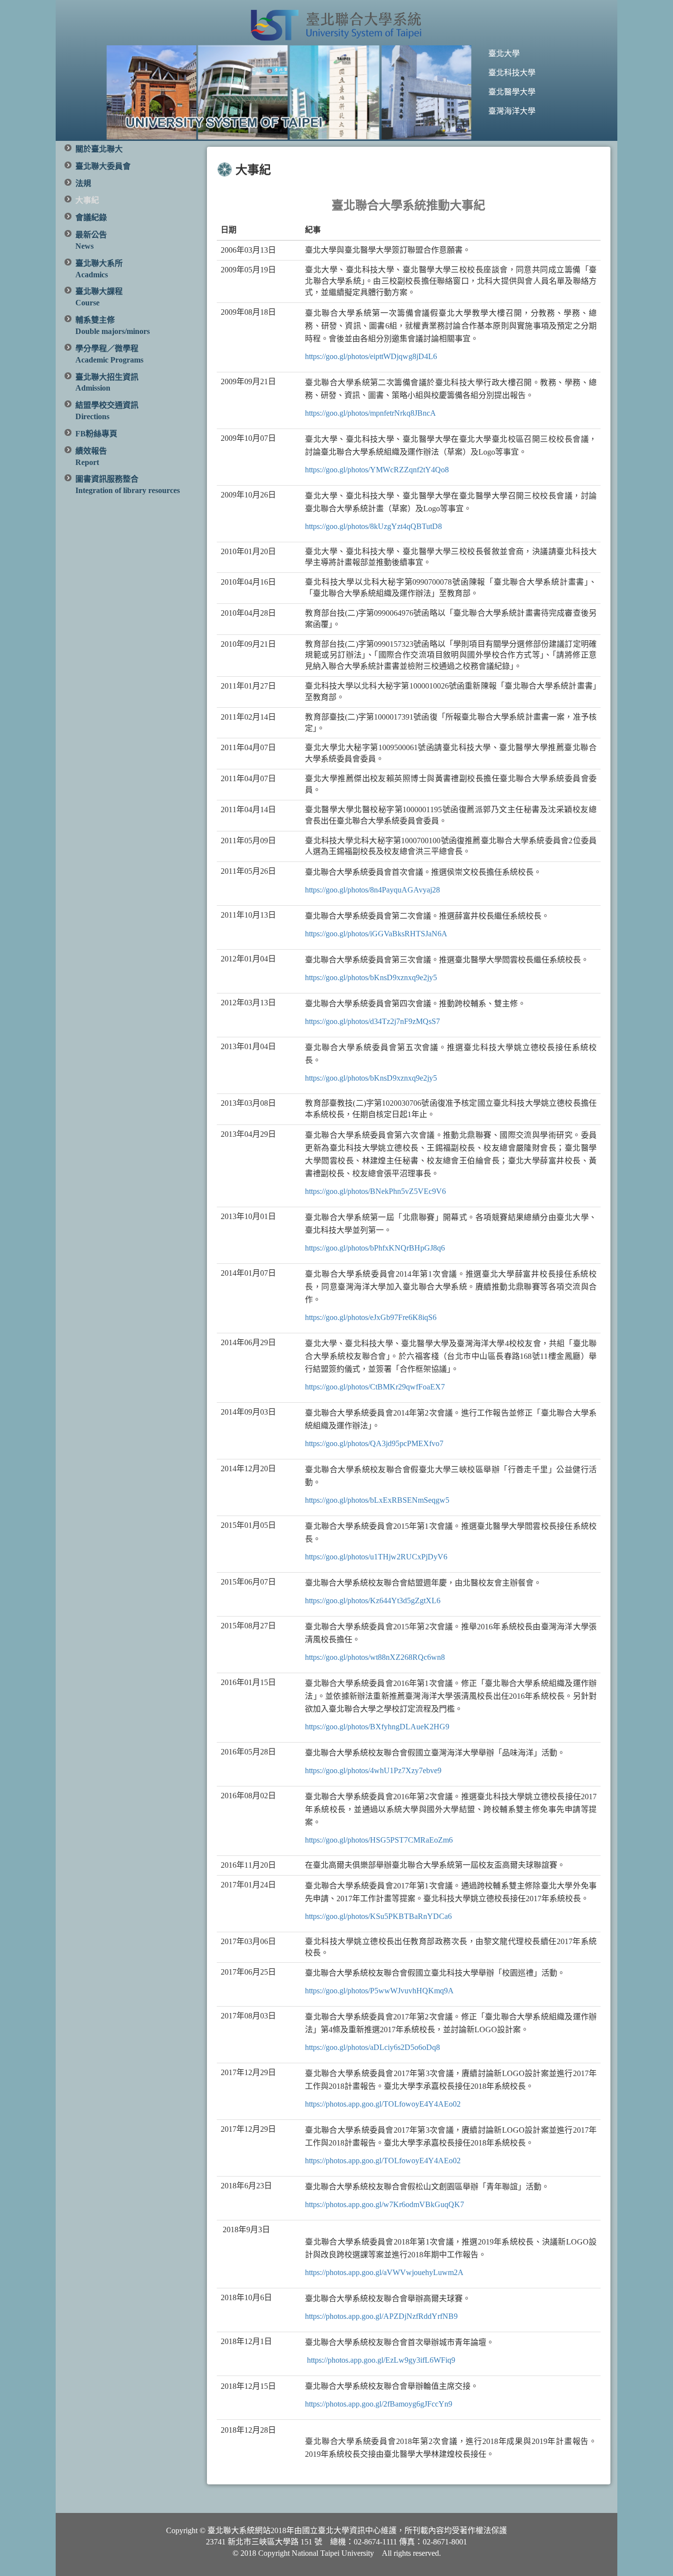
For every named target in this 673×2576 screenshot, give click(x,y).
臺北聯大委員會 (103, 166)
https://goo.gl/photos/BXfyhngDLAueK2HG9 (377, 1727)
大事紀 (87, 200)
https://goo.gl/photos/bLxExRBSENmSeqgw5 (377, 1500)
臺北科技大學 (512, 73)
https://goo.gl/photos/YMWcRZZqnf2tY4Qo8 (377, 470)
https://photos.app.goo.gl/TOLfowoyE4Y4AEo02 (383, 2104)
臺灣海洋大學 (512, 111)
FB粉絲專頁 (96, 434)
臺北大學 (504, 53)
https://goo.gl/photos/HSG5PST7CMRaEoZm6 (379, 1840)
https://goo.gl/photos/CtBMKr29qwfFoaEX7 (375, 1387)
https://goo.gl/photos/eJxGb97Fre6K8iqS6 (371, 1317)
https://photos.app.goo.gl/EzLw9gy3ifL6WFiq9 (381, 2360)
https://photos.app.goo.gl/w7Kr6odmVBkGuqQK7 (385, 2204)
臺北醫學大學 (512, 92)
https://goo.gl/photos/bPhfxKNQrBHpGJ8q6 (375, 1248)
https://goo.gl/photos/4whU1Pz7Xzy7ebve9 (373, 1770)
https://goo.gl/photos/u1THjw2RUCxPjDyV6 (376, 1557)
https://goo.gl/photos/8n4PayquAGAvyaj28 (372, 890)
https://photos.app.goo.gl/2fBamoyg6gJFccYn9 (379, 2404)
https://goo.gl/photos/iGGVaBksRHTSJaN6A (376, 934)
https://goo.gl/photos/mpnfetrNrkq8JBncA (370, 413)
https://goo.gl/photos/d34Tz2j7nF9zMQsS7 (372, 1021)
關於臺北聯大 (99, 149)
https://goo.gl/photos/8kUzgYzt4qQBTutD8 (373, 526)
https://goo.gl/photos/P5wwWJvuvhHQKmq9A (379, 1991)
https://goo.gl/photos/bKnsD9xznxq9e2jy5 (371, 977)
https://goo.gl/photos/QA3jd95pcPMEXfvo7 (374, 1443)
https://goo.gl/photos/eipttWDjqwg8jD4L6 (371, 356)
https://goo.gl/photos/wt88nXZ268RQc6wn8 (375, 1657)
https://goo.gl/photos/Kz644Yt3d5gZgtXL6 (373, 1601)
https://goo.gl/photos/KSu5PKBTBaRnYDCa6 (378, 1916)
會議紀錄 (91, 217)
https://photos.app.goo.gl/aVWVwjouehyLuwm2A (384, 2272)
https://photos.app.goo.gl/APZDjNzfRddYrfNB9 (381, 2316)
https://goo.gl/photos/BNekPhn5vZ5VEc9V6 (375, 1191)
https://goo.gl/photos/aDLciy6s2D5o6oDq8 (372, 2047)
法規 (83, 183)
